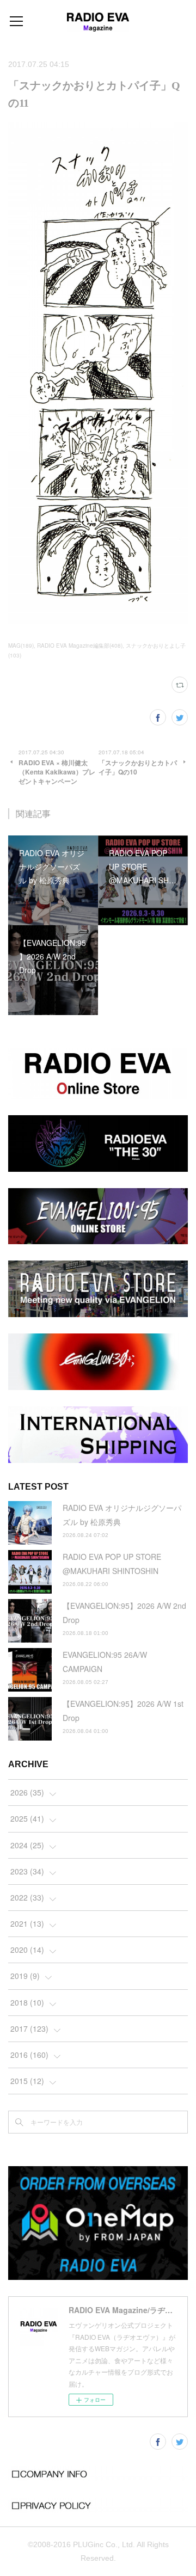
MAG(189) (21, 645)
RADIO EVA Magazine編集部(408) (80, 645)
